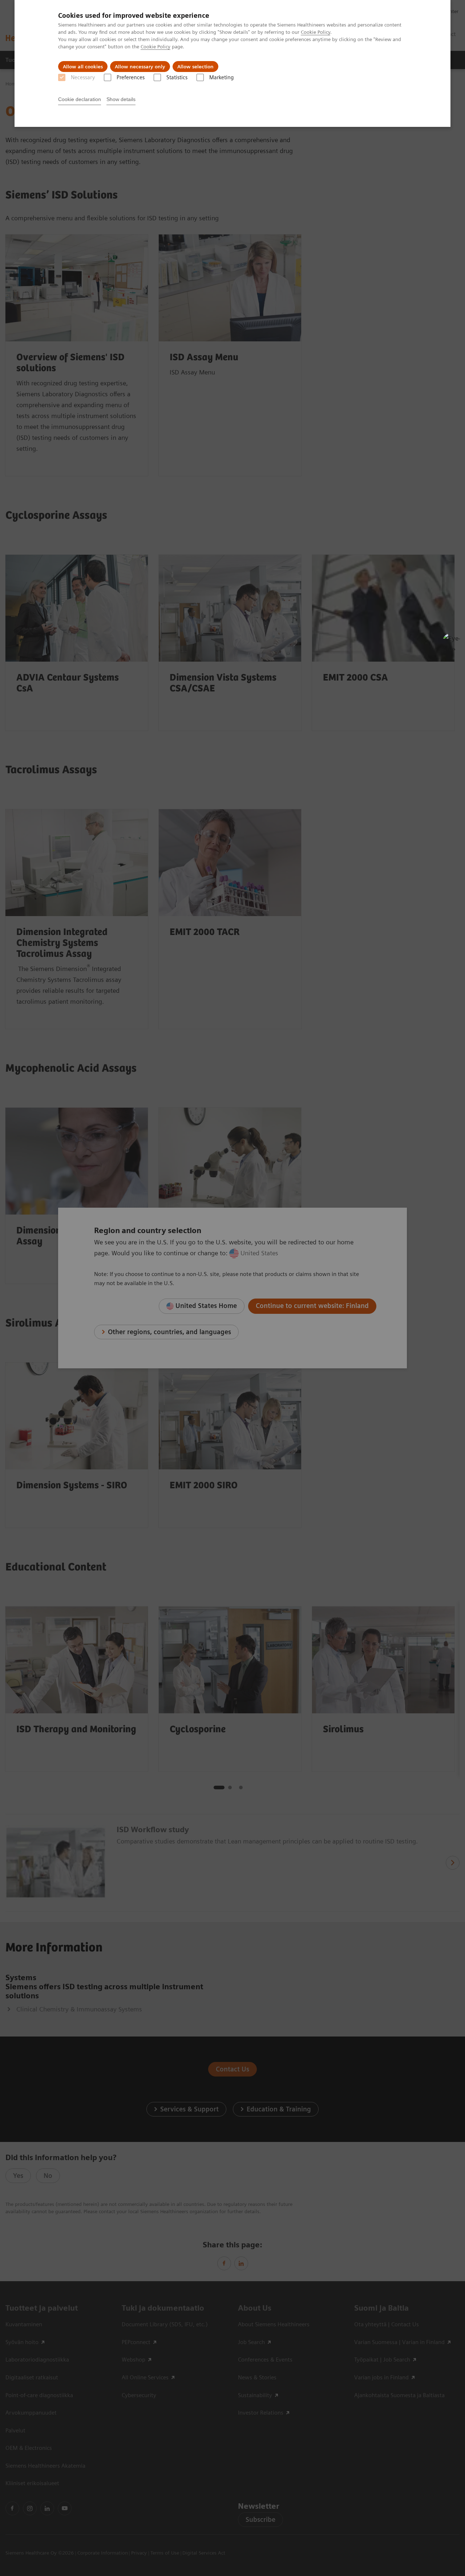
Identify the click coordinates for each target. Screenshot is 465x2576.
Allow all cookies (83, 67)
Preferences (131, 77)
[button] (452, 642)
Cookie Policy (316, 32)
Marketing (221, 77)
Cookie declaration (80, 99)
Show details (121, 99)
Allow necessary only (140, 67)
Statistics (177, 77)
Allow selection (195, 67)
